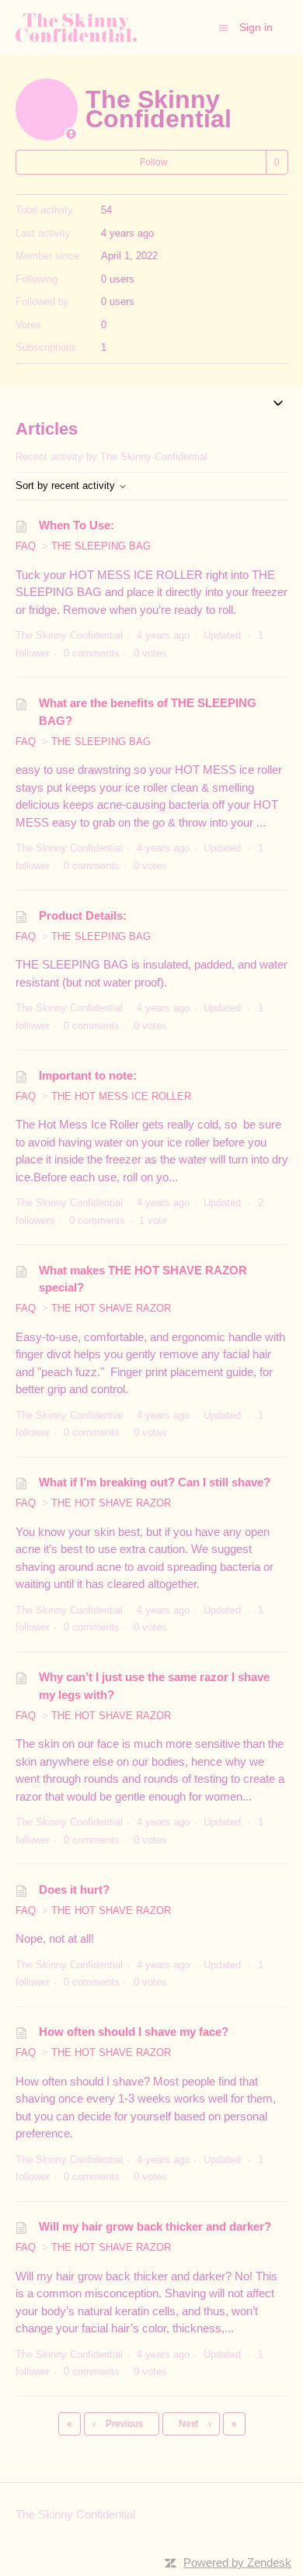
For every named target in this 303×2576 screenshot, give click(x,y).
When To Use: (77, 525)
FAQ (26, 546)
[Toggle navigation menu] (223, 27)
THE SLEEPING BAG (101, 546)
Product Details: (83, 915)
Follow (154, 162)
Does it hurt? (74, 1890)
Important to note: (88, 1075)
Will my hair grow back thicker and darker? (155, 2226)
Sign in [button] (256, 27)
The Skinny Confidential (75, 2514)
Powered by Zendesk (237, 2562)
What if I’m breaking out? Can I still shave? (155, 1482)
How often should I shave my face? (134, 2032)
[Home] (77, 28)
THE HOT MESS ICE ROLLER (121, 1096)
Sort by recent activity (67, 485)
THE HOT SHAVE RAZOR (111, 1308)
